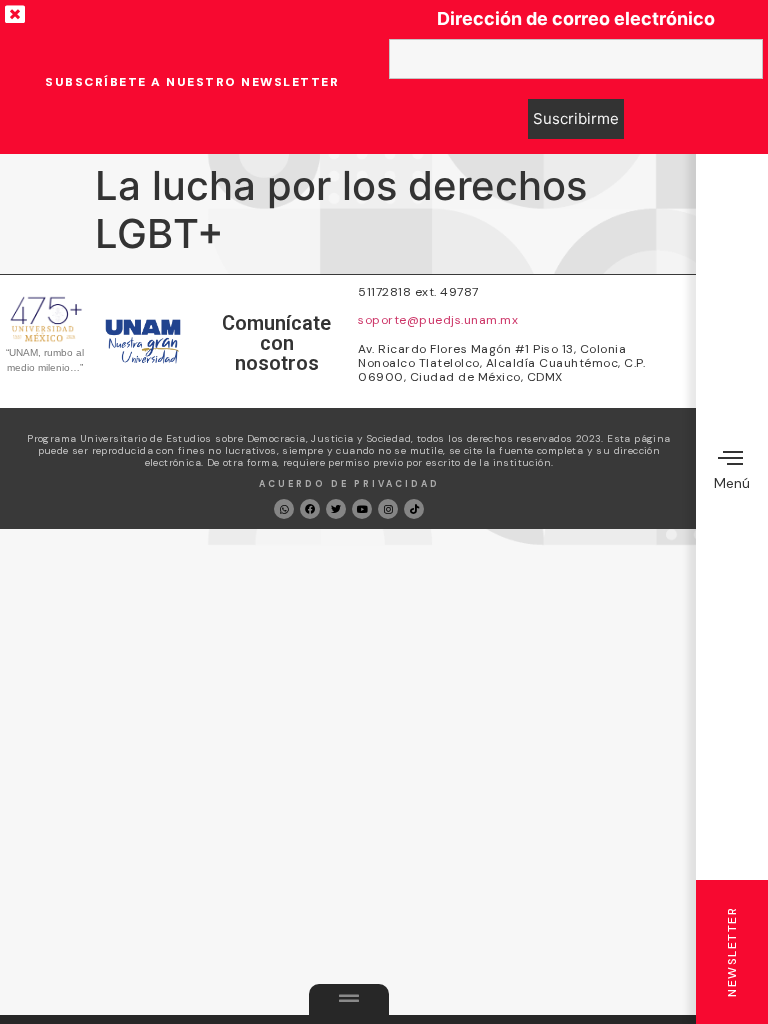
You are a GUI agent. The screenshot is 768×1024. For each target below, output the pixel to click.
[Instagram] (388, 509)
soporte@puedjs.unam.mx (438, 320)
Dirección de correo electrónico (576, 19)
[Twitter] (336, 509)
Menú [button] (732, 483)
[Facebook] (310, 509)
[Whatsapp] (284, 509)
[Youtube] (362, 509)
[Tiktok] (414, 509)
